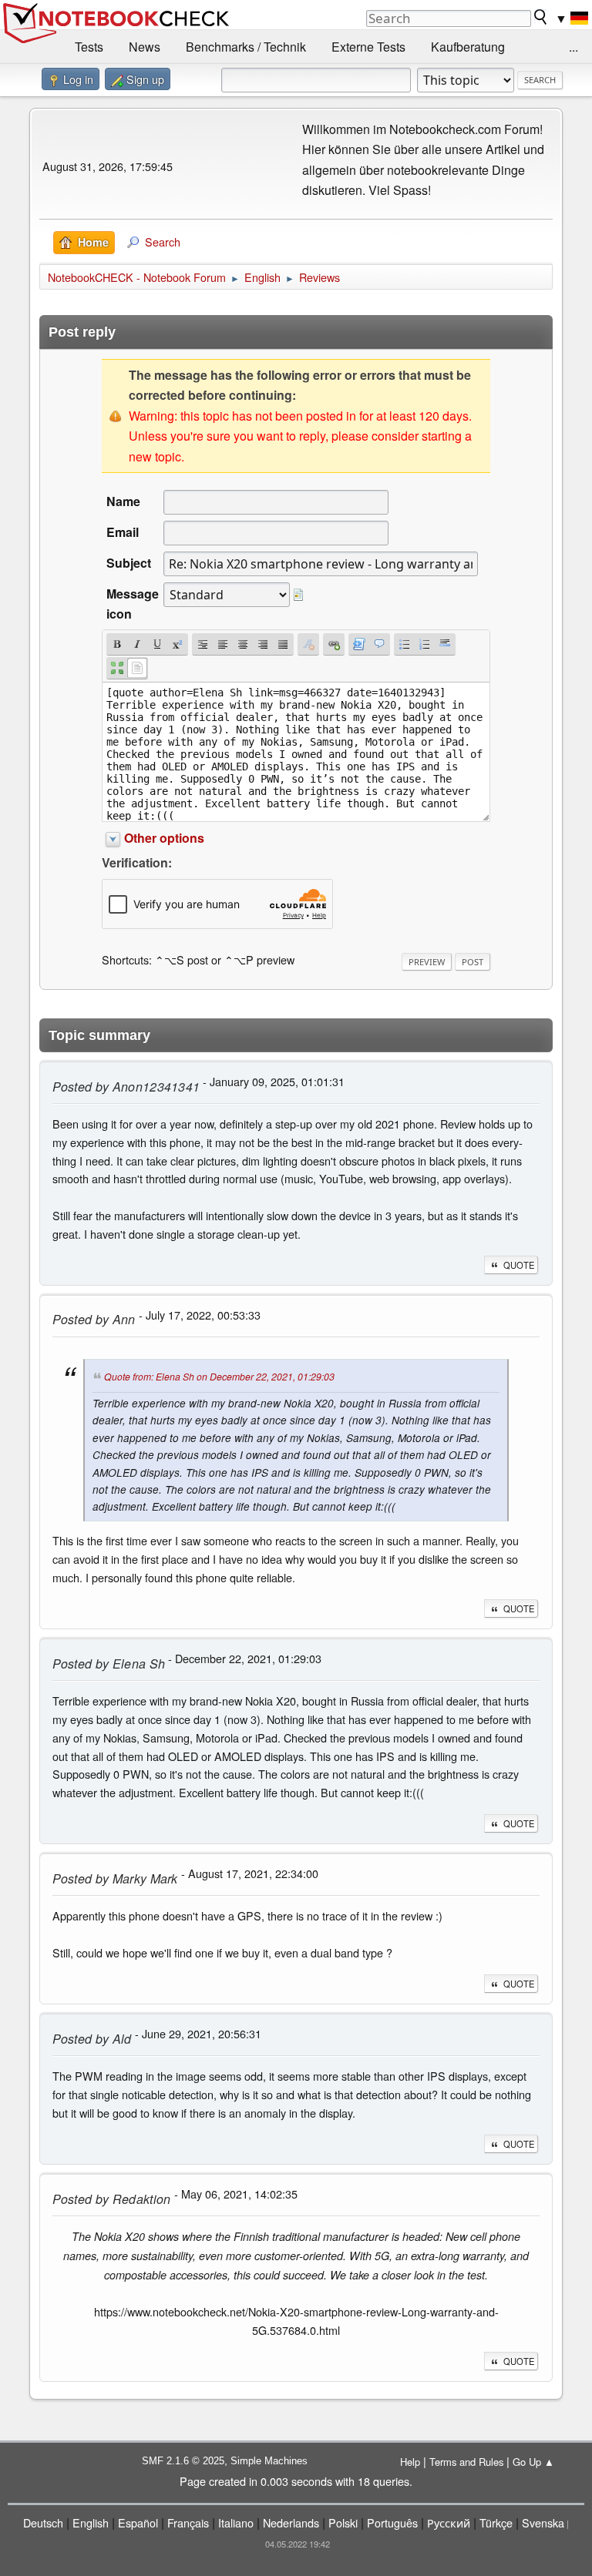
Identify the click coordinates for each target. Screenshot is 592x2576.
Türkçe (496, 2522)
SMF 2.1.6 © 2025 (183, 2461)
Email (123, 532)
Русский (449, 2522)
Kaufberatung (468, 47)
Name (123, 501)
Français (188, 2522)
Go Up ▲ (533, 2462)
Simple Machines (269, 2461)
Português (392, 2522)
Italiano (236, 2522)
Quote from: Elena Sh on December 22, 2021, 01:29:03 (219, 1376)
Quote (519, 1265)
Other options (164, 838)
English (91, 2522)
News (145, 47)
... (573, 47)
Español (138, 2522)
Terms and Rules (466, 2462)
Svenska (543, 2522)
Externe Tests (368, 47)
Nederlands (291, 2522)
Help (410, 2462)
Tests (89, 47)
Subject (129, 563)
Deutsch (43, 2522)
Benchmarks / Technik (246, 47)
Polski (343, 2522)
